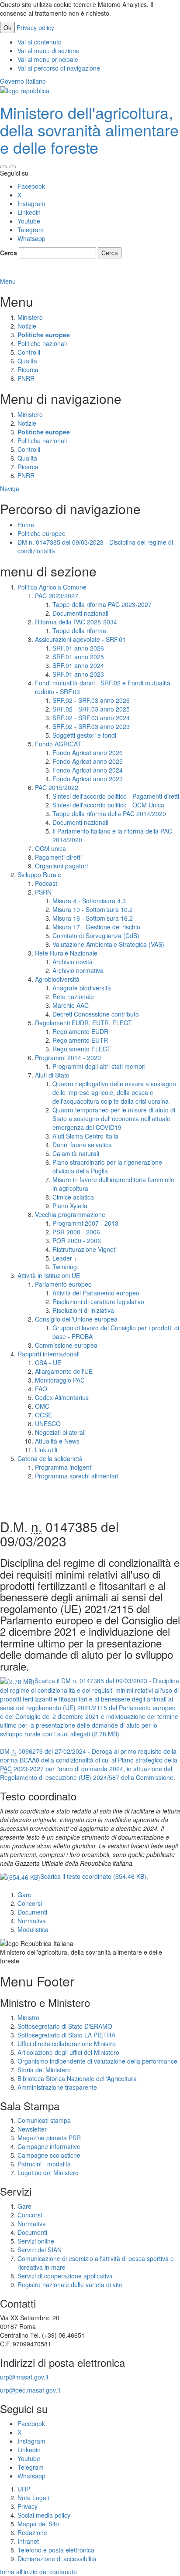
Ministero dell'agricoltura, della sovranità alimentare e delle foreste (89, 129)
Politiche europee (42, 533)
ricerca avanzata (24, 272)
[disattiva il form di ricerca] (12, 167)
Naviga (10, 488)
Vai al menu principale (48, 59)
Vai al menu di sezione (48, 51)
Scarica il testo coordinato (93, 1876)
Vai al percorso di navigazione (59, 68)
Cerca (9, 253)
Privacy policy (35, 27)
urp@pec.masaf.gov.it (30, 2390)
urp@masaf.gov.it (24, 2377)
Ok (7, 27)
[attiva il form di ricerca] (3, 167)
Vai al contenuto (40, 42)
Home (26, 525)
